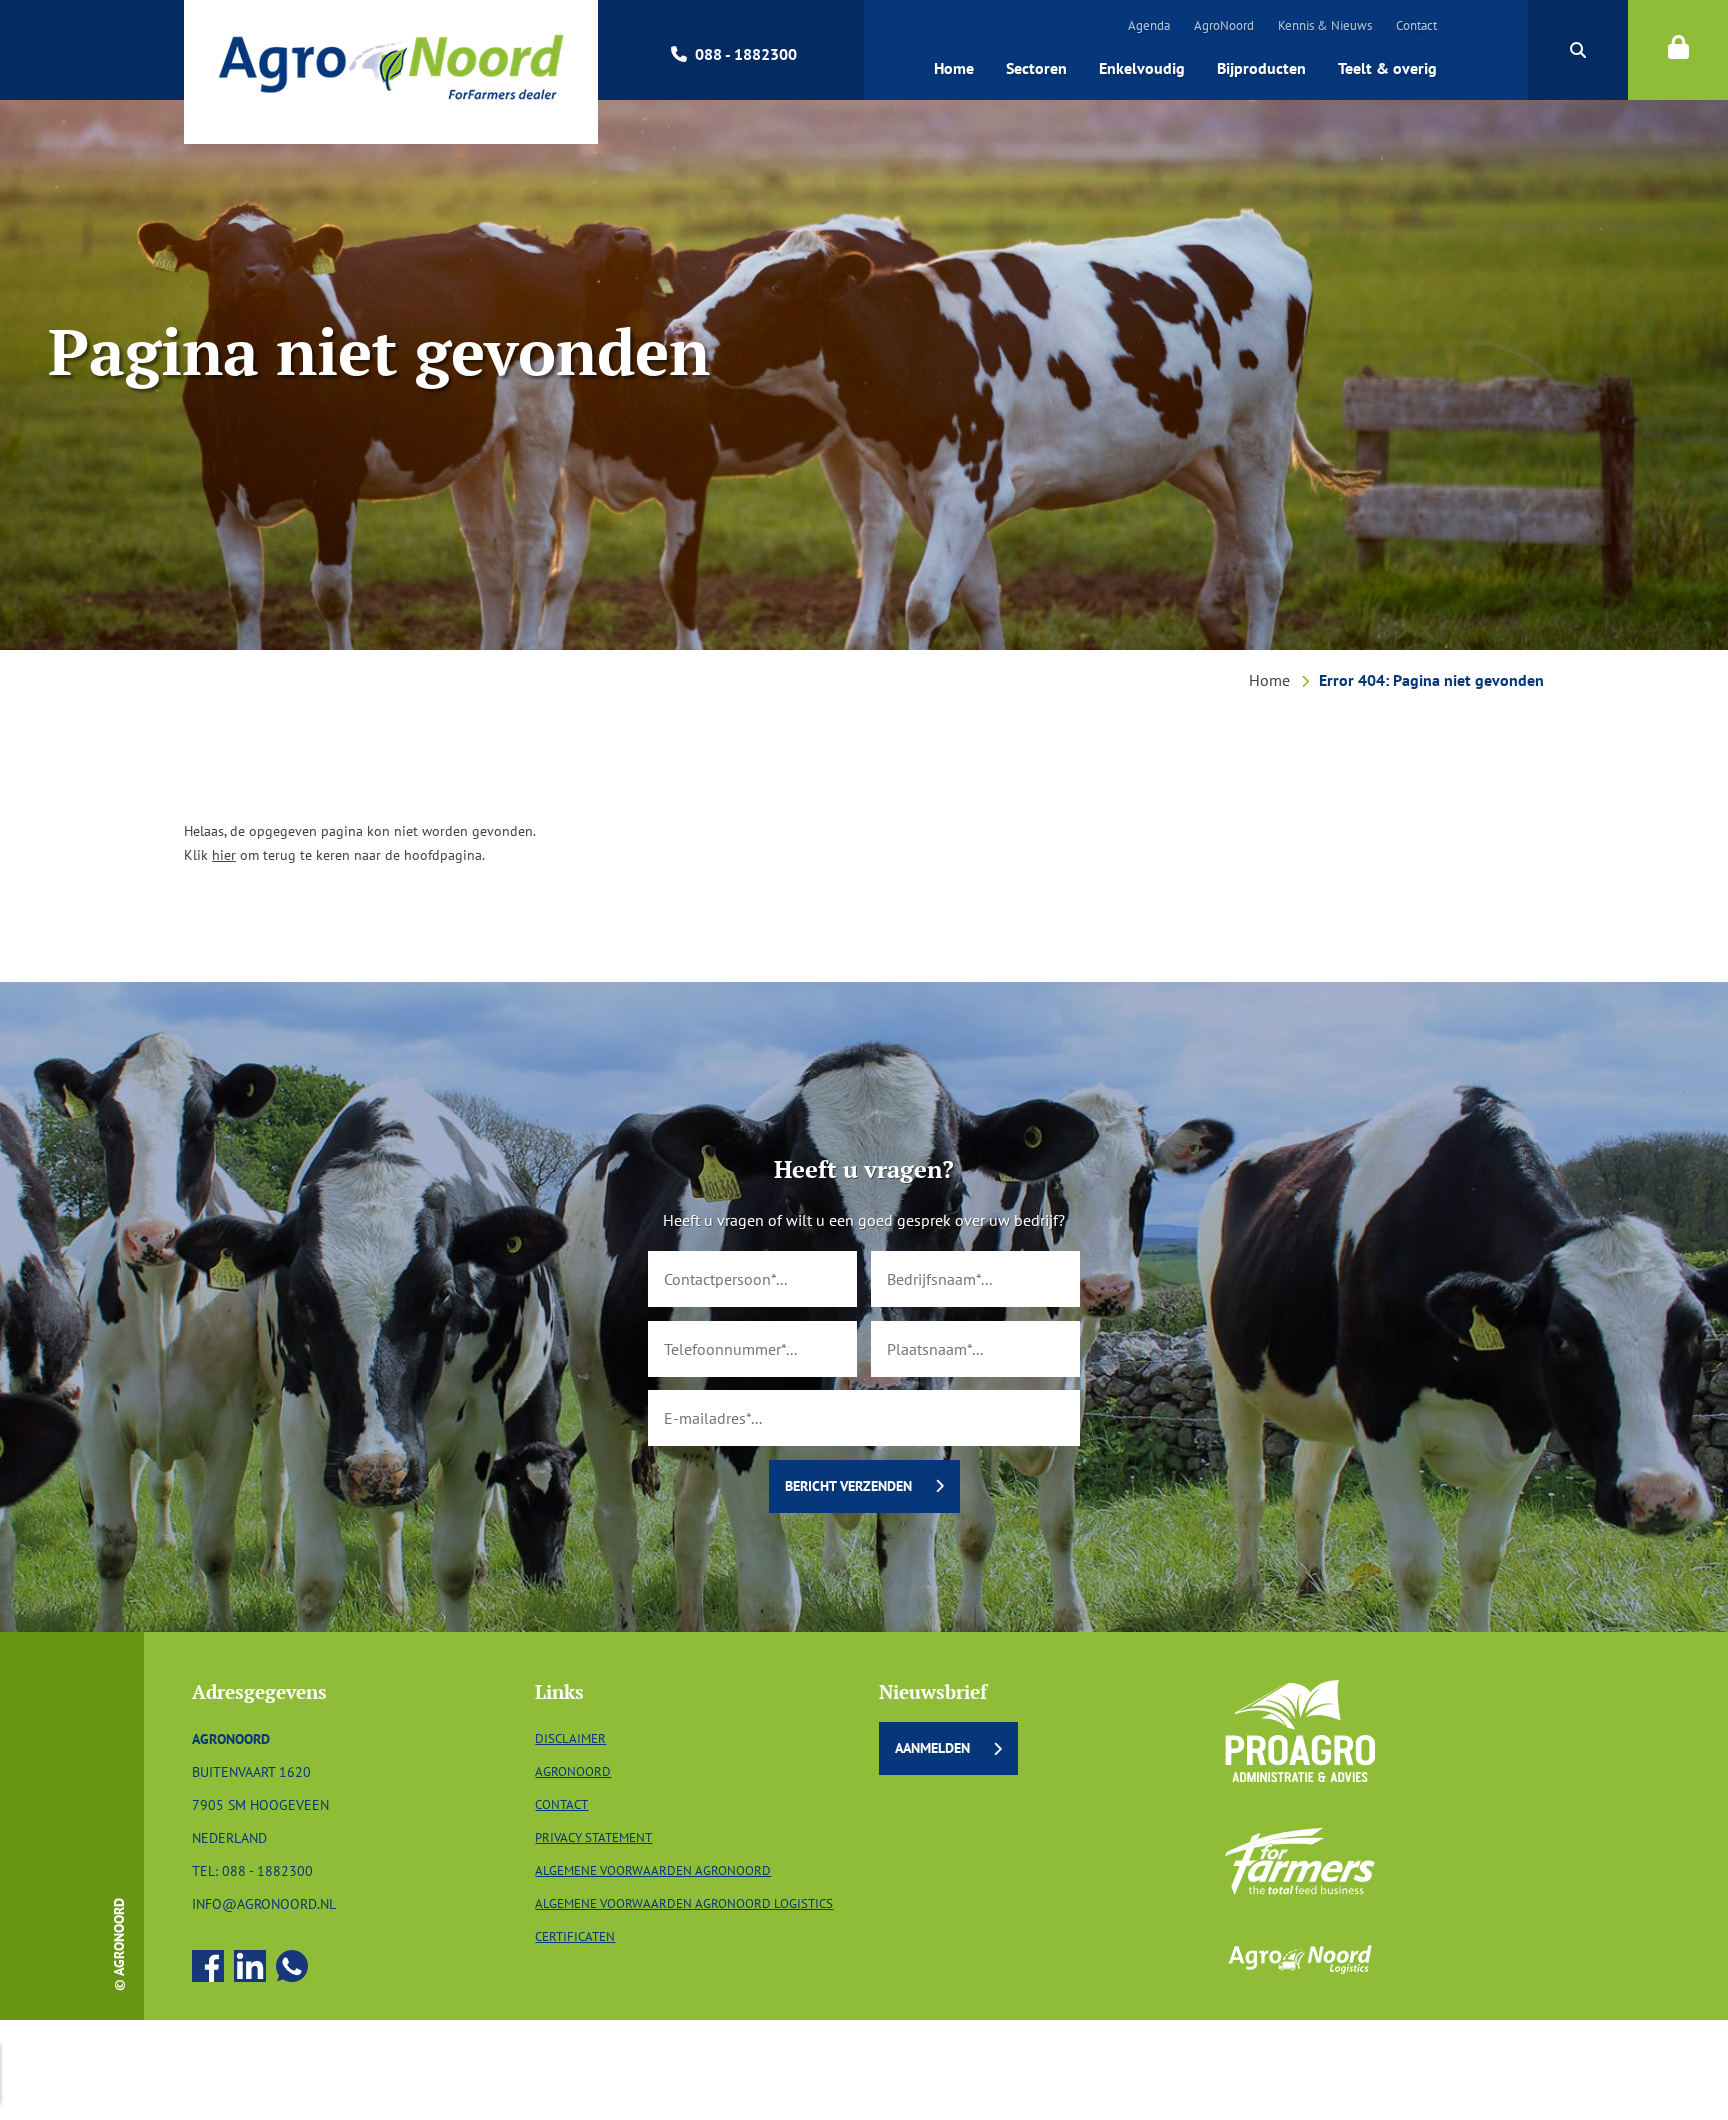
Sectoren (1036, 68)
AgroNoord (1224, 25)
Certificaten (575, 1936)
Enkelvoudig (1142, 68)
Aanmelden (932, 1748)
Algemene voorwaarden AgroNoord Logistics (684, 1903)
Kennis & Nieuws (1325, 25)
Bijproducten (1261, 68)
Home (954, 68)
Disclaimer (570, 1738)
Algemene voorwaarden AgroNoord (653, 1870)
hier (224, 854)
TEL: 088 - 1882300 (252, 1870)
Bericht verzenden (848, 1486)
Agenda (1149, 25)
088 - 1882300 (746, 54)
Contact (1416, 25)
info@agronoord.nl (264, 1903)
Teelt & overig (1387, 68)
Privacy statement (593, 1837)
